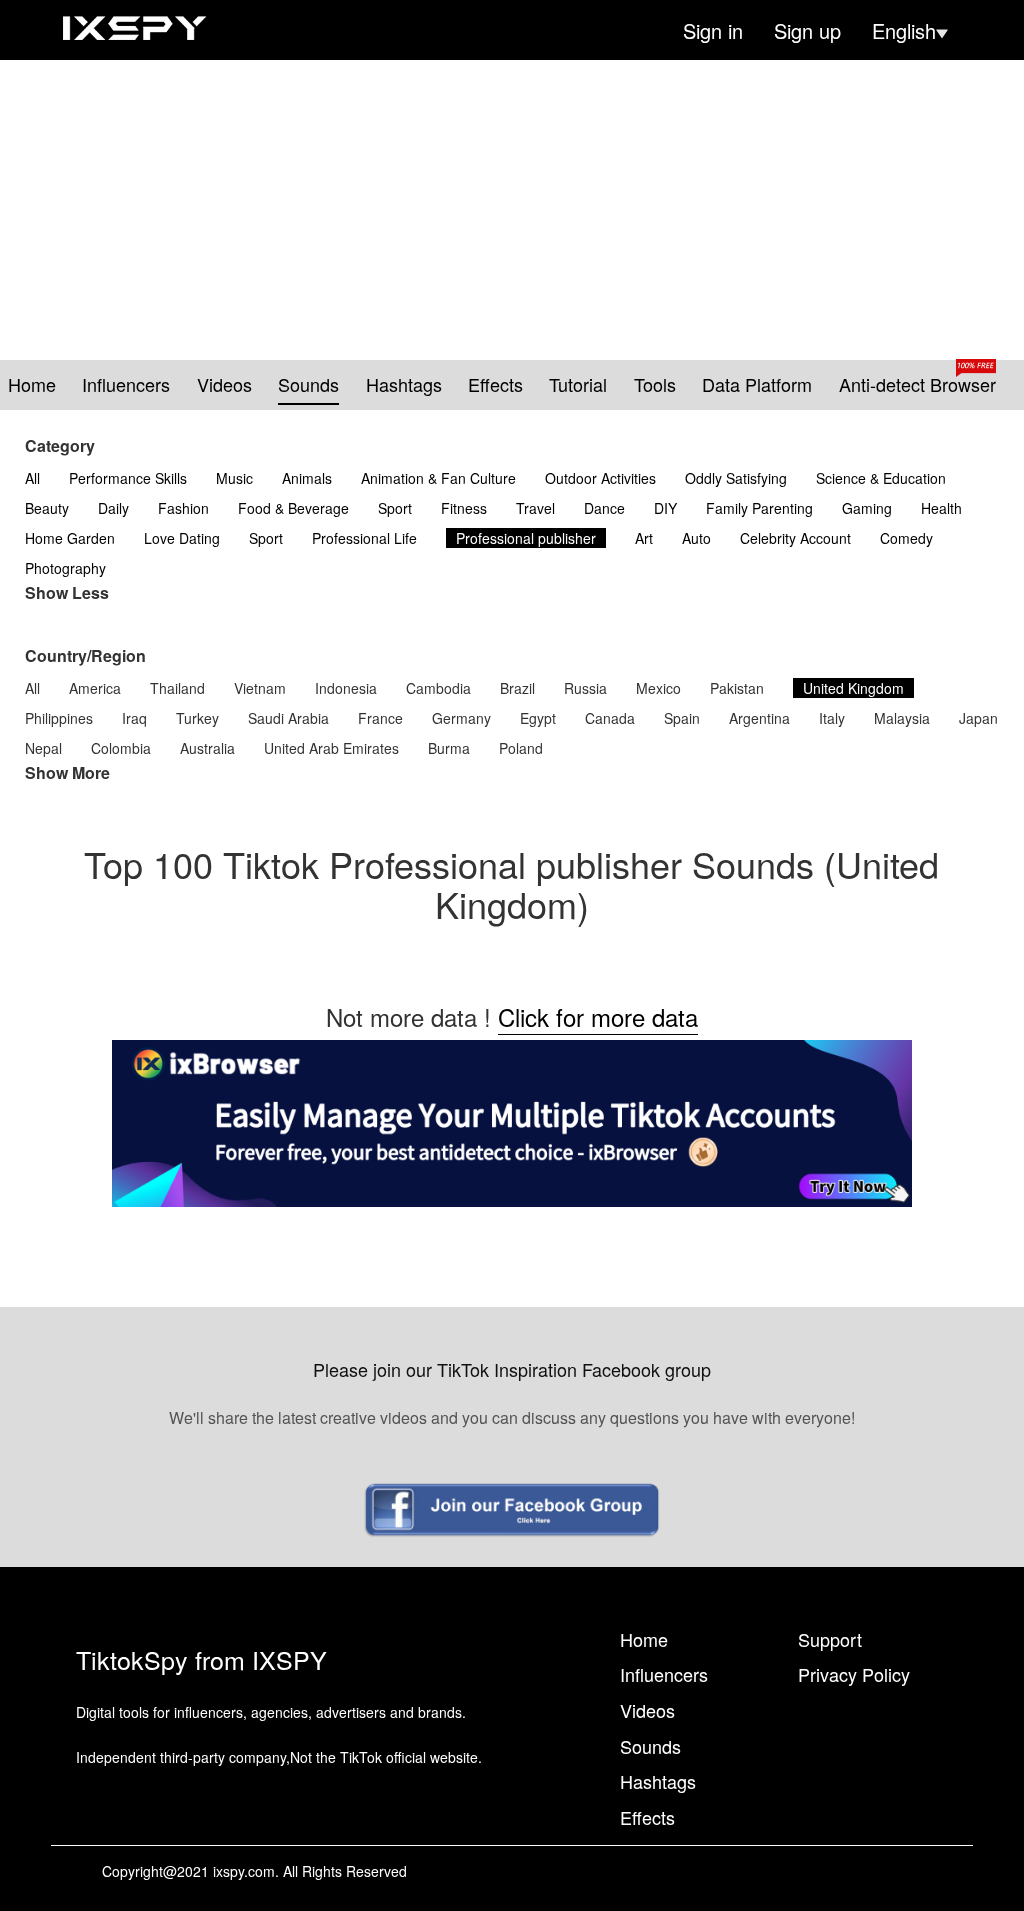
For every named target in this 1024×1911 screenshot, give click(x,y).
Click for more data (598, 1016)
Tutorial (578, 384)
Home (32, 384)
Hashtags (404, 384)
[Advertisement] (512, 210)
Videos (224, 384)
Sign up (807, 31)
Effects (495, 384)
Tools (655, 384)
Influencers (126, 384)
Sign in (713, 31)
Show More (67, 773)
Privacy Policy (854, 1674)
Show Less (67, 593)
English (904, 31)
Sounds (308, 384)
